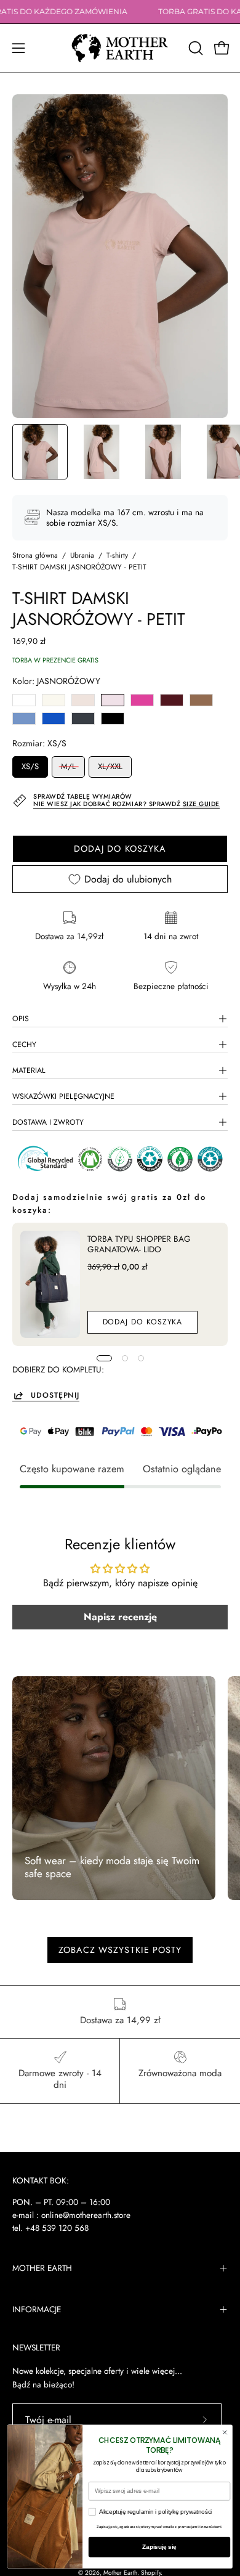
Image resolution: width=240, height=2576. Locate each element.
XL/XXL (110, 766)
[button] (194, 48)
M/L (68, 766)
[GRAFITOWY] (83, 719)
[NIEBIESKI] (24, 719)
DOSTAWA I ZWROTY (48, 1122)
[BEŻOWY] (83, 700)
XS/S (30, 766)
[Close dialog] (225, 2432)
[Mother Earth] (120, 48)
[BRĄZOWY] (201, 700)
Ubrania (82, 555)
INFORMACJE (37, 2309)
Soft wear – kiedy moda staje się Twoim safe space (112, 1867)
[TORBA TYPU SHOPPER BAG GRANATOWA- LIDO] (50, 1284)
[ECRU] (54, 700)
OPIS (21, 1019)
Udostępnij (55, 1395)
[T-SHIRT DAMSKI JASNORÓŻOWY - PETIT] (40, 452)
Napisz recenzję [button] (120, 1617)
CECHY (24, 1045)
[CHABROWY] (54, 719)
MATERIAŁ (29, 1070)
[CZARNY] (113, 719)
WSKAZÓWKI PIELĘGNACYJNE (63, 1096)
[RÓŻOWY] (142, 700)
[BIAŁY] (24, 700)
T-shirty (117, 555)
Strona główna (35, 555)
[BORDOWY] (172, 700)
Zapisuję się (159, 2547)
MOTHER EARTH (42, 2268)
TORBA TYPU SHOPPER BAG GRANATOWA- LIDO (139, 1244)
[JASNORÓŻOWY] (113, 700)
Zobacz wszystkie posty (120, 1950)
